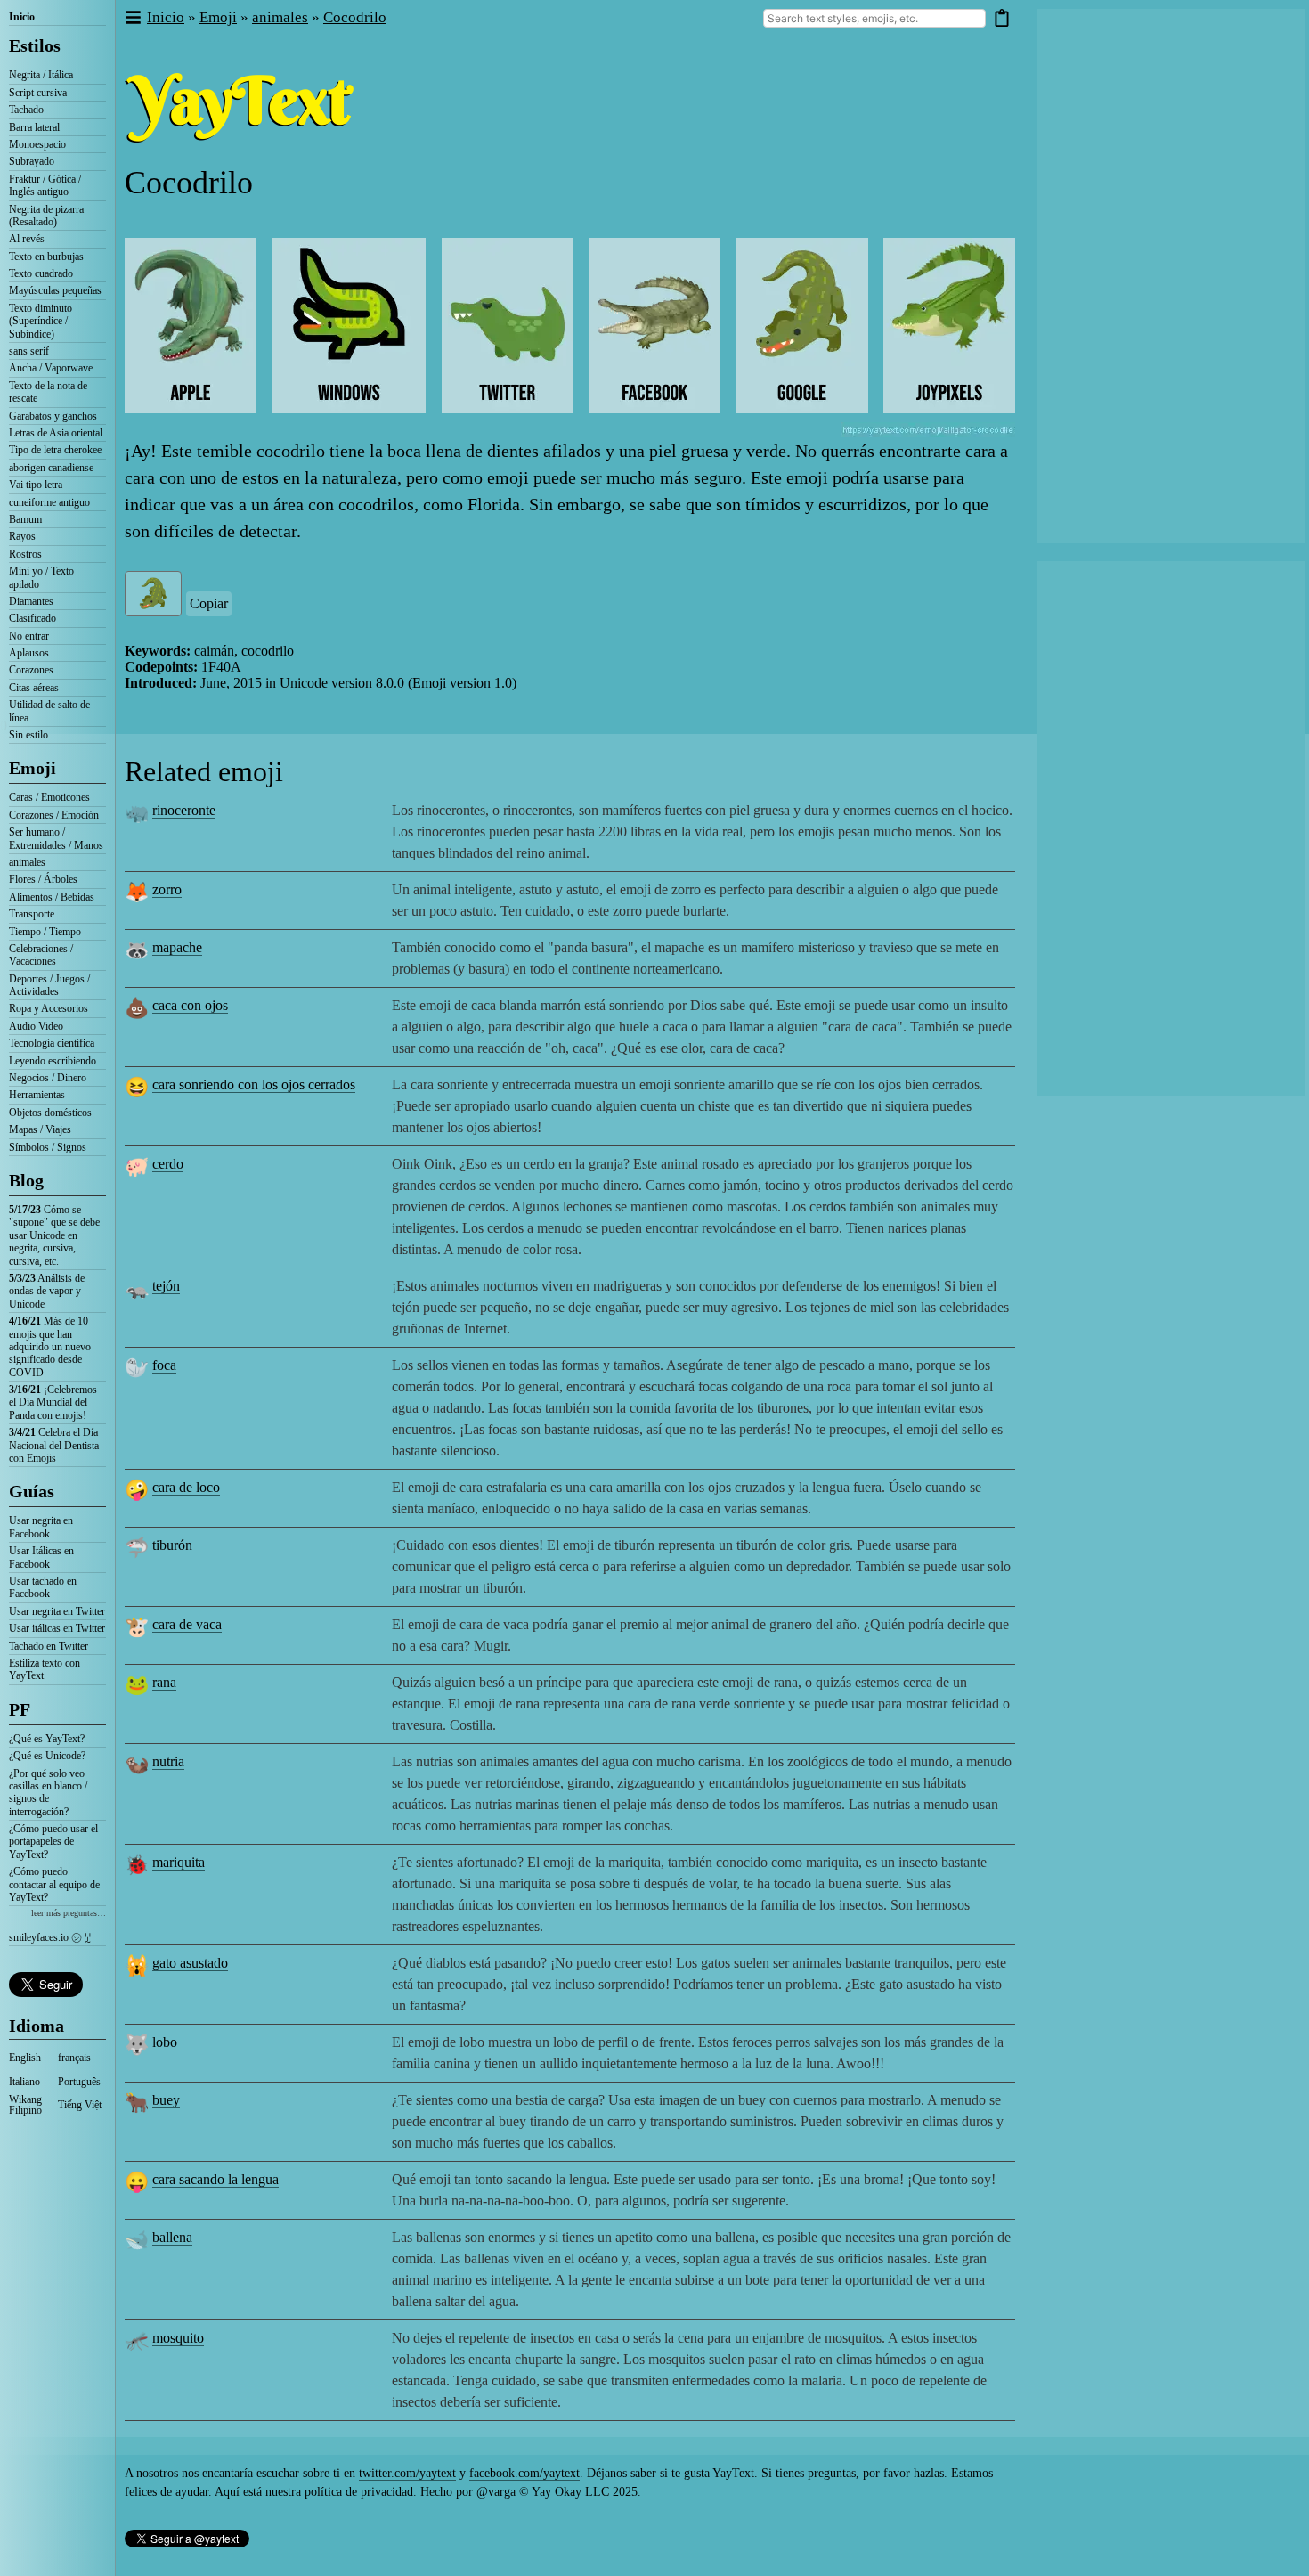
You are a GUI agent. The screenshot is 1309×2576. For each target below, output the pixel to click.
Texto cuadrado (41, 273)
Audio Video (36, 1026)
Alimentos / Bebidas (52, 897)
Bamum (25, 519)
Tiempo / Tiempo (45, 932)
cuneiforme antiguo (49, 502)
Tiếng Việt (80, 2105)
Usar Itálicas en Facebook (41, 1557)
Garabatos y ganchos (53, 416)
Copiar (209, 603)
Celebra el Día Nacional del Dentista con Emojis (54, 1445)
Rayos (22, 536)
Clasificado (33, 618)
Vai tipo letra (36, 485)
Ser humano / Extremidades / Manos (56, 838)
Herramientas (37, 1095)
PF (20, 1709)
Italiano (24, 2082)
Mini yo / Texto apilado (41, 577)
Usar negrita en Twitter (57, 1611)
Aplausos (29, 653)
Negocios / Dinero (48, 1078)
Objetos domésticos (50, 1113)
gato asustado (190, 1963)
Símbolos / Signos (48, 1147)
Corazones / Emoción (54, 815)
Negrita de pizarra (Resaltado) (46, 216)
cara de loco (186, 1487)
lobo (165, 2042)
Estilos (35, 45)
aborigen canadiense (51, 468)
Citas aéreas (34, 688)
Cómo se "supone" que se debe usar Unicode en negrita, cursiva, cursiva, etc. (54, 1235)
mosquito (178, 2338)
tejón (166, 1286)
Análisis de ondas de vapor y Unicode (47, 1291)
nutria (168, 1761)
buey (166, 2100)
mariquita (179, 1862)
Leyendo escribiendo (53, 1061)
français (74, 2058)
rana (164, 1682)
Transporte (32, 914)
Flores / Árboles (43, 879)
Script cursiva (38, 93)
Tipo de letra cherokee (55, 450)
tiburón (172, 1545)
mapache (177, 947)
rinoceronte (184, 810)
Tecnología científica (52, 1043)
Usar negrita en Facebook (41, 1527)
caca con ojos (190, 1005)
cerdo (168, 1164)
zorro (167, 889)
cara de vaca (187, 1624)
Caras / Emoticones (49, 797)
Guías (32, 1491)
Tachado (26, 110)
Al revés (27, 239)
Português (79, 2082)
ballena (172, 2237)
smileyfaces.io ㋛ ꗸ (50, 1937)
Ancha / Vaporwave (51, 368)
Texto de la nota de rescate (48, 392)
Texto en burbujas (46, 257)
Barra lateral (34, 127)
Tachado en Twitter (49, 1646)
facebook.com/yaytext (524, 2473)
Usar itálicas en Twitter (57, 1628)
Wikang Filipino (25, 2105)
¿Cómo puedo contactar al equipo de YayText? (54, 1884)
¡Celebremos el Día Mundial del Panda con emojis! (53, 1402)
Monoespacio (37, 144)
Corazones (31, 670)
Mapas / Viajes (40, 1129)
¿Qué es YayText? (47, 1739)
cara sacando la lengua (215, 2179)
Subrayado (32, 161)
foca (164, 1365)
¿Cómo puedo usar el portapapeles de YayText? (53, 1842)
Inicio (22, 17)
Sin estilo (28, 735)
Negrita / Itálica (41, 75)
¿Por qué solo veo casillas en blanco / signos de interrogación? (48, 1793)
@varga (496, 2492)
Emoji (33, 768)
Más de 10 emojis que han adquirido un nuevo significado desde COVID (50, 1347)
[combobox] (874, 18)
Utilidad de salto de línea (49, 711)
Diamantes (31, 601)
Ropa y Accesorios (49, 1008)
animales (27, 862)
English (25, 2058)
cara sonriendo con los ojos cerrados (254, 1084)
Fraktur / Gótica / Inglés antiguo (45, 185)
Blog (26, 1180)
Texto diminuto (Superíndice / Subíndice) (41, 321)
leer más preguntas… (69, 1913)
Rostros (25, 554)
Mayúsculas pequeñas (55, 290)
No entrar (29, 636)
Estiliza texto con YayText (45, 1669)
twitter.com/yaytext (407, 2473)
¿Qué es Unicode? (47, 1756)
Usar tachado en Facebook (43, 1587)
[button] (132, 18)
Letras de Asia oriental (56, 433)
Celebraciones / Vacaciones (41, 955)
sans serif (29, 351)
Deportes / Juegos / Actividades (49, 985)
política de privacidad (359, 2492)
